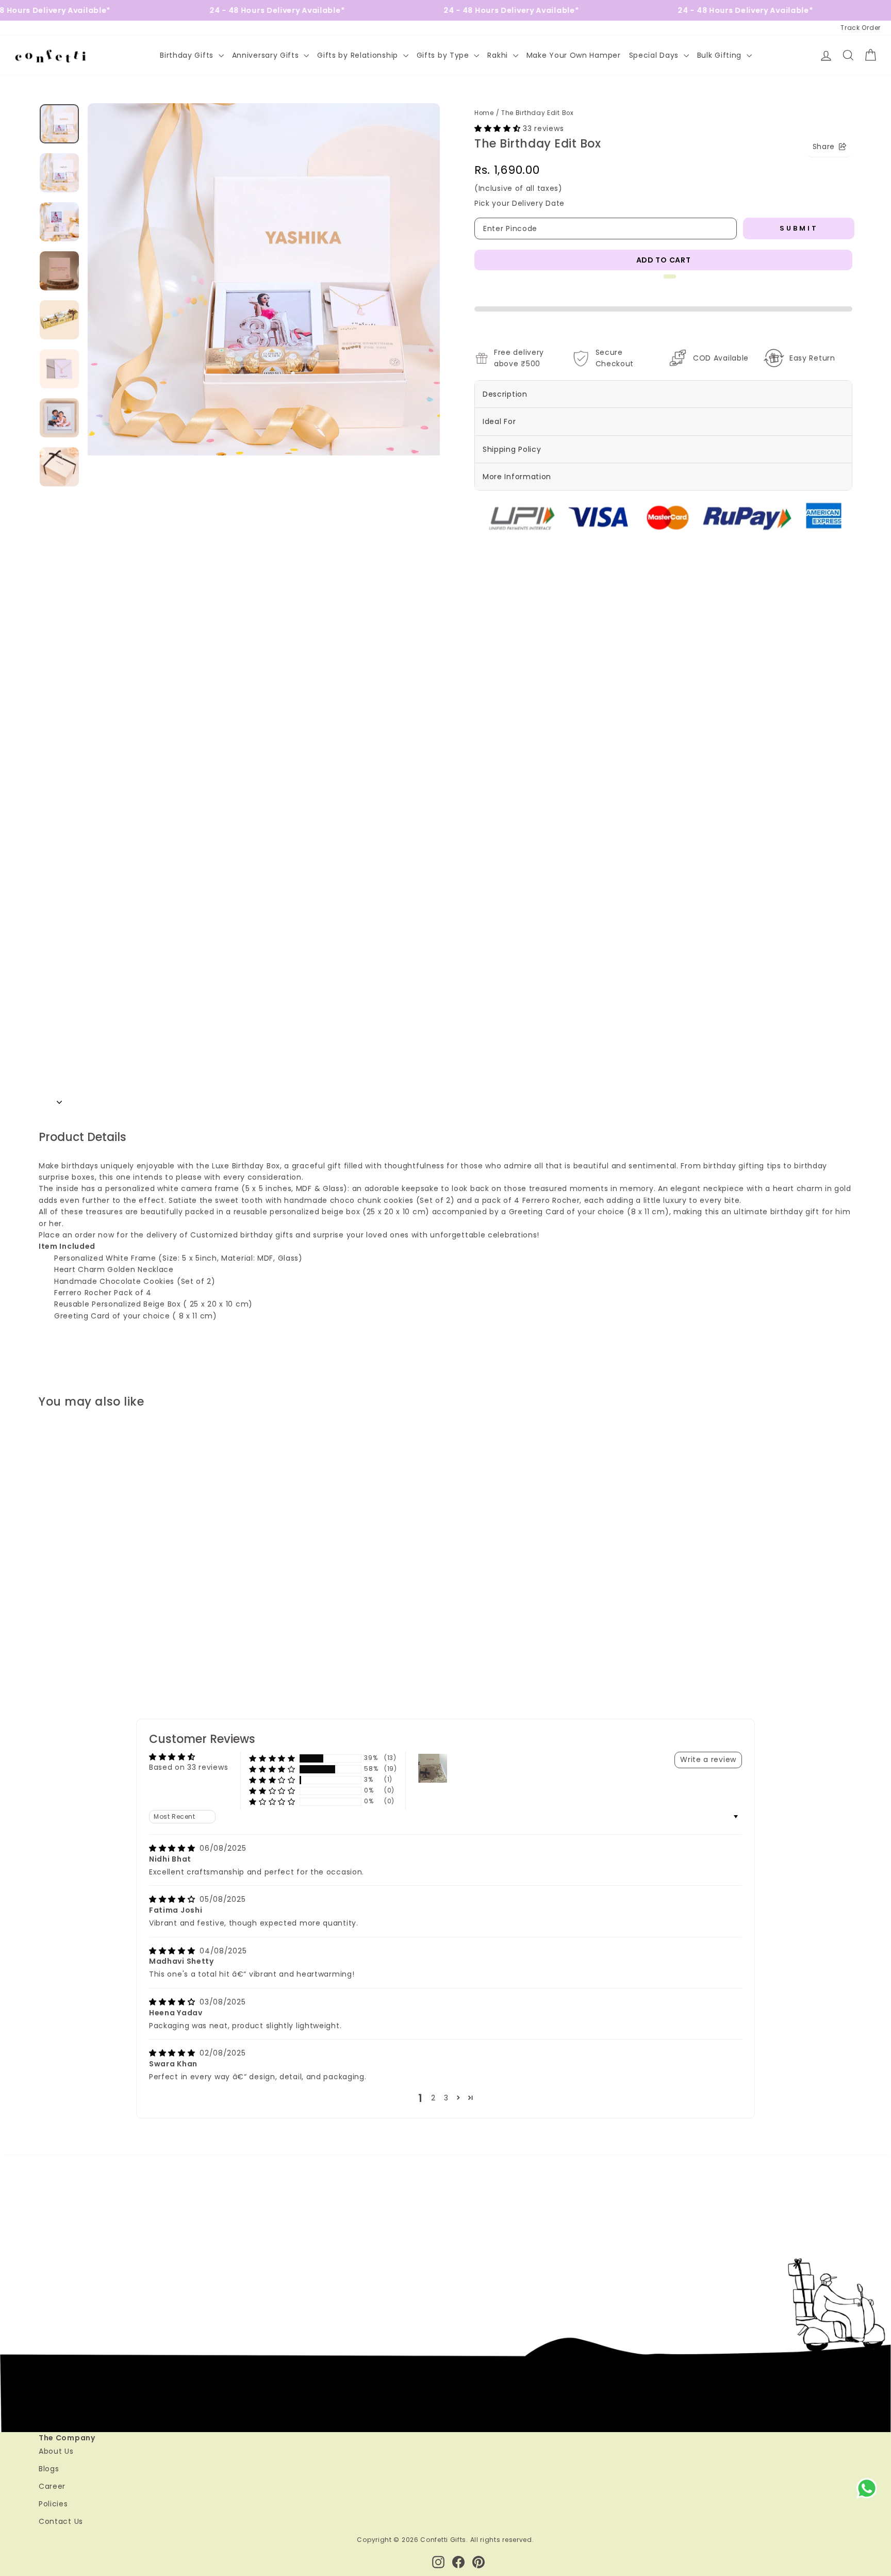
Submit (799, 228)
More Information (517, 477)
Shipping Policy (512, 449)
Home (484, 113)
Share (824, 146)
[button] (499, 128)
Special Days (655, 55)
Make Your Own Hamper (574, 55)
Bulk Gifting (721, 55)
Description (505, 394)
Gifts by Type (444, 55)
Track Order (861, 28)
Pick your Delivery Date (519, 203)
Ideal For (499, 421)
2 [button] (433, 2382)
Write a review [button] (708, 2043)
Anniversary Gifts (267, 55)
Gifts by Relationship (359, 55)
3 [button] (446, 2382)
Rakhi (499, 55)
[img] (173, 2132)
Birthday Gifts (188, 55)
